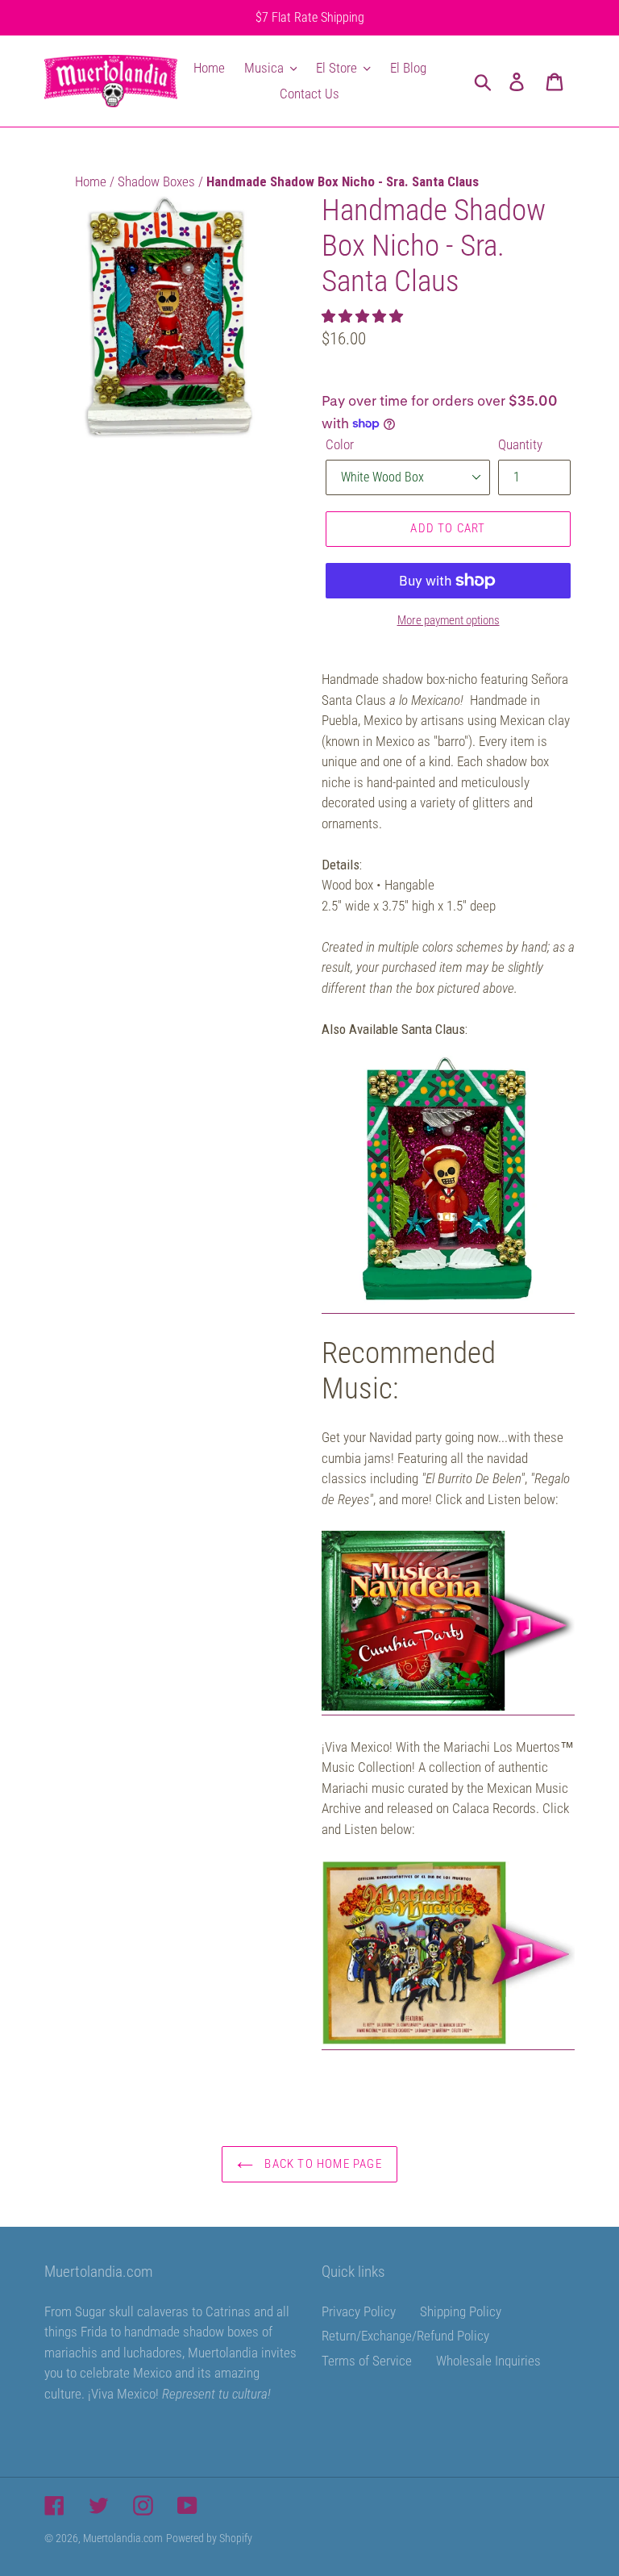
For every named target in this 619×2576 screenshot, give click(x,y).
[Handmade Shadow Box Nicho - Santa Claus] (448, 1305)
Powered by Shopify (209, 2538)
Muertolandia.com (123, 2538)
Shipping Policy (461, 2311)
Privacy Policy (359, 2311)
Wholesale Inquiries (488, 2361)
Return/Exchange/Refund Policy (405, 2336)
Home (92, 181)
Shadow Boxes (158, 181)
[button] (364, 316)
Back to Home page (322, 2164)
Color (340, 444)
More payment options (449, 620)
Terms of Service (367, 2361)
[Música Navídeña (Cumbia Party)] (448, 1707)
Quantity (520, 444)
